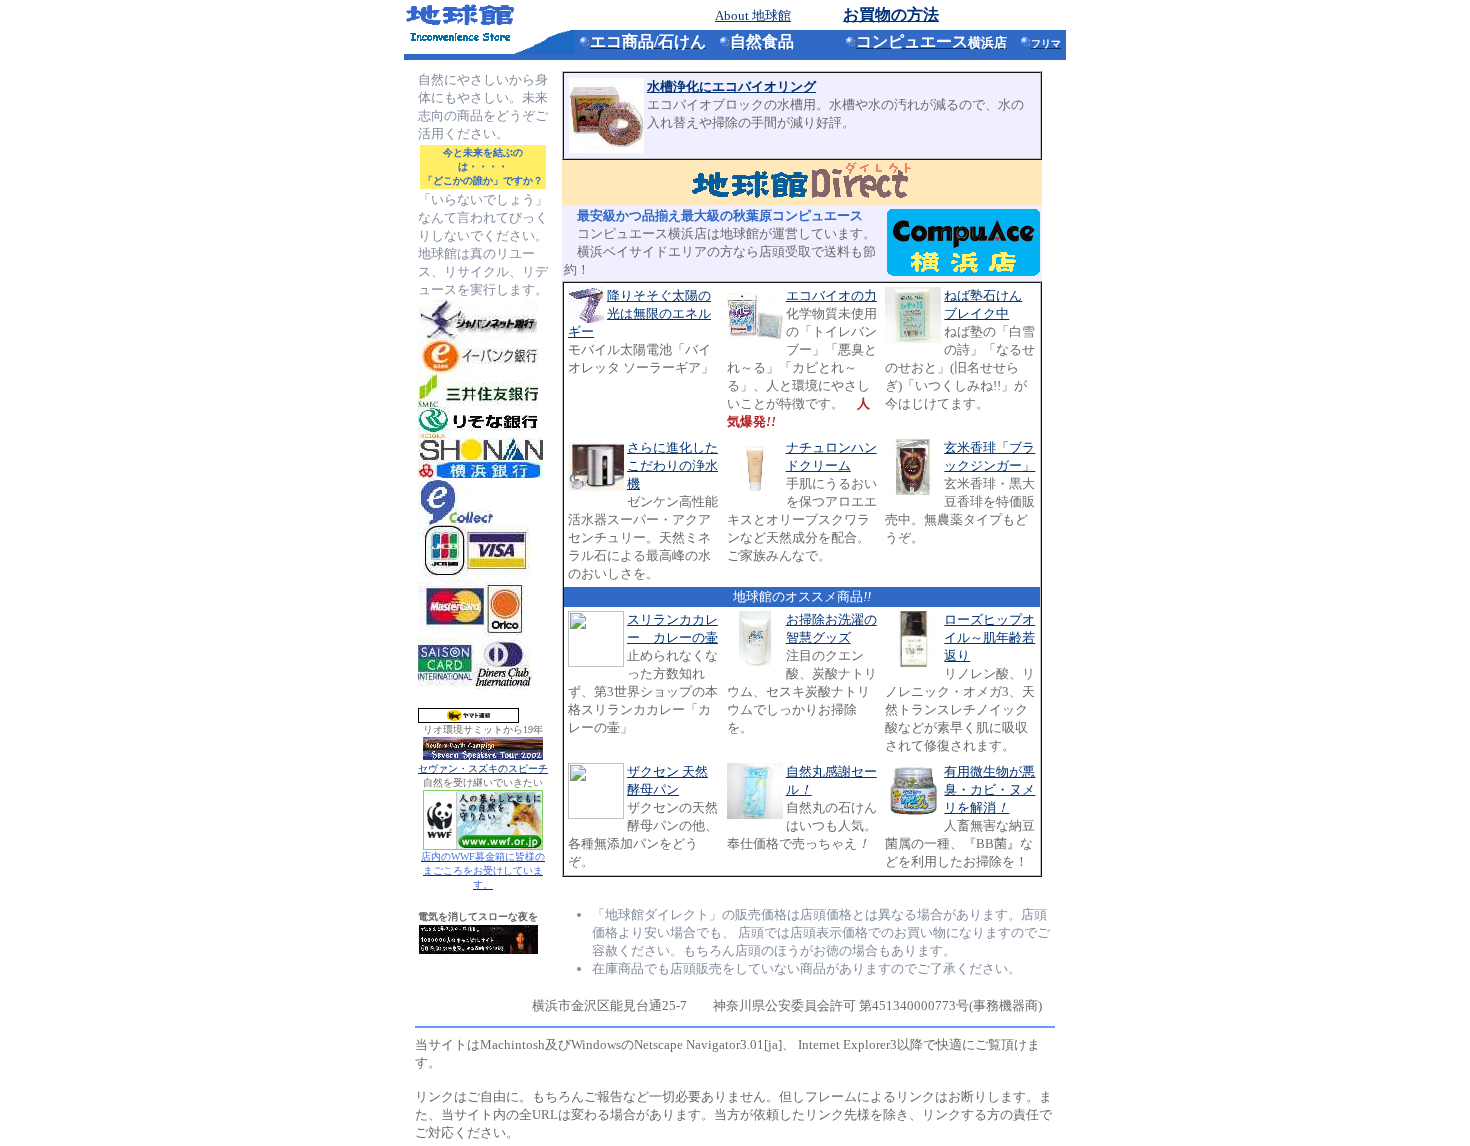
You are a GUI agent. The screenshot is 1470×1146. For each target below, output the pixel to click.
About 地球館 (753, 15)
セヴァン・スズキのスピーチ (483, 768)
